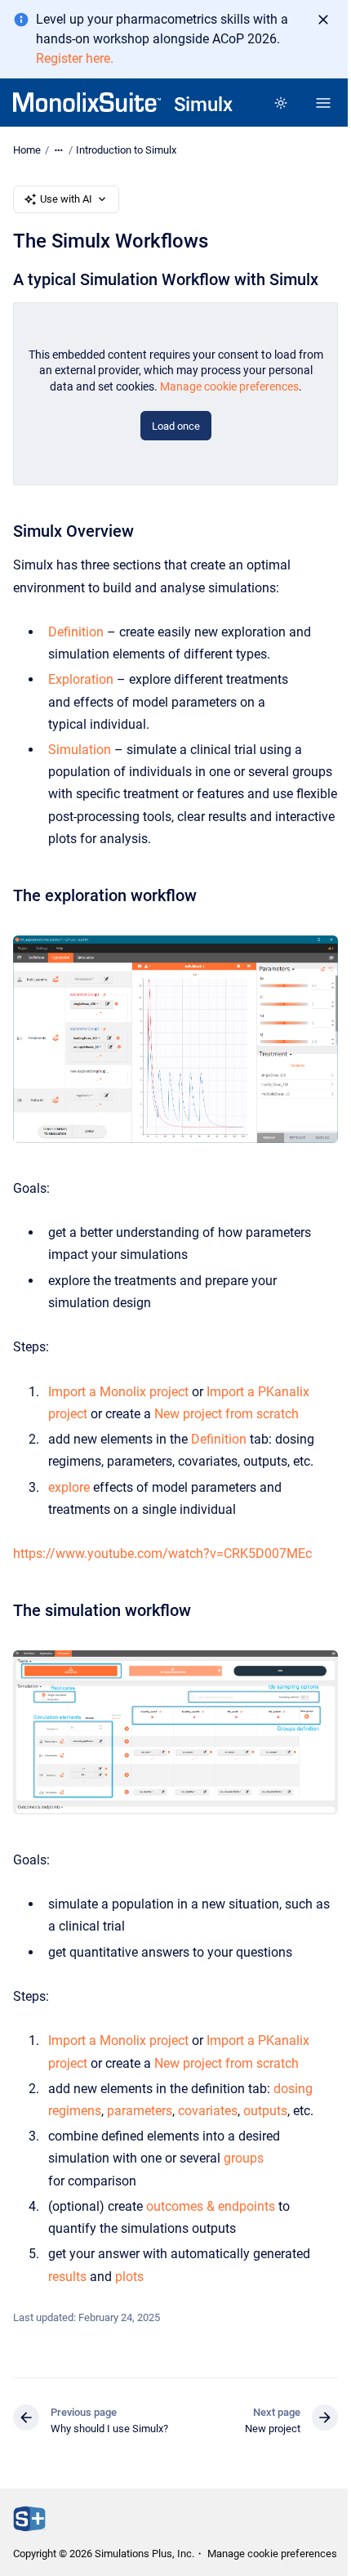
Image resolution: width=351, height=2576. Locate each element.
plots (129, 2277)
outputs (265, 2111)
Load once (176, 426)
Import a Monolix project (118, 1392)
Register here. (75, 58)
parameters (140, 2111)
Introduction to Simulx (126, 150)
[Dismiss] (323, 20)
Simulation (80, 750)
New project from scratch (227, 1414)
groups (244, 2158)
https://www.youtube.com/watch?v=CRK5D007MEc (162, 1554)
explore (71, 1487)
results (67, 2277)
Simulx (203, 105)
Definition (76, 632)
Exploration (81, 679)
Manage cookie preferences (229, 386)
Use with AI (66, 199)
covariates (208, 2111)
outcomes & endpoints (211, 2206)
